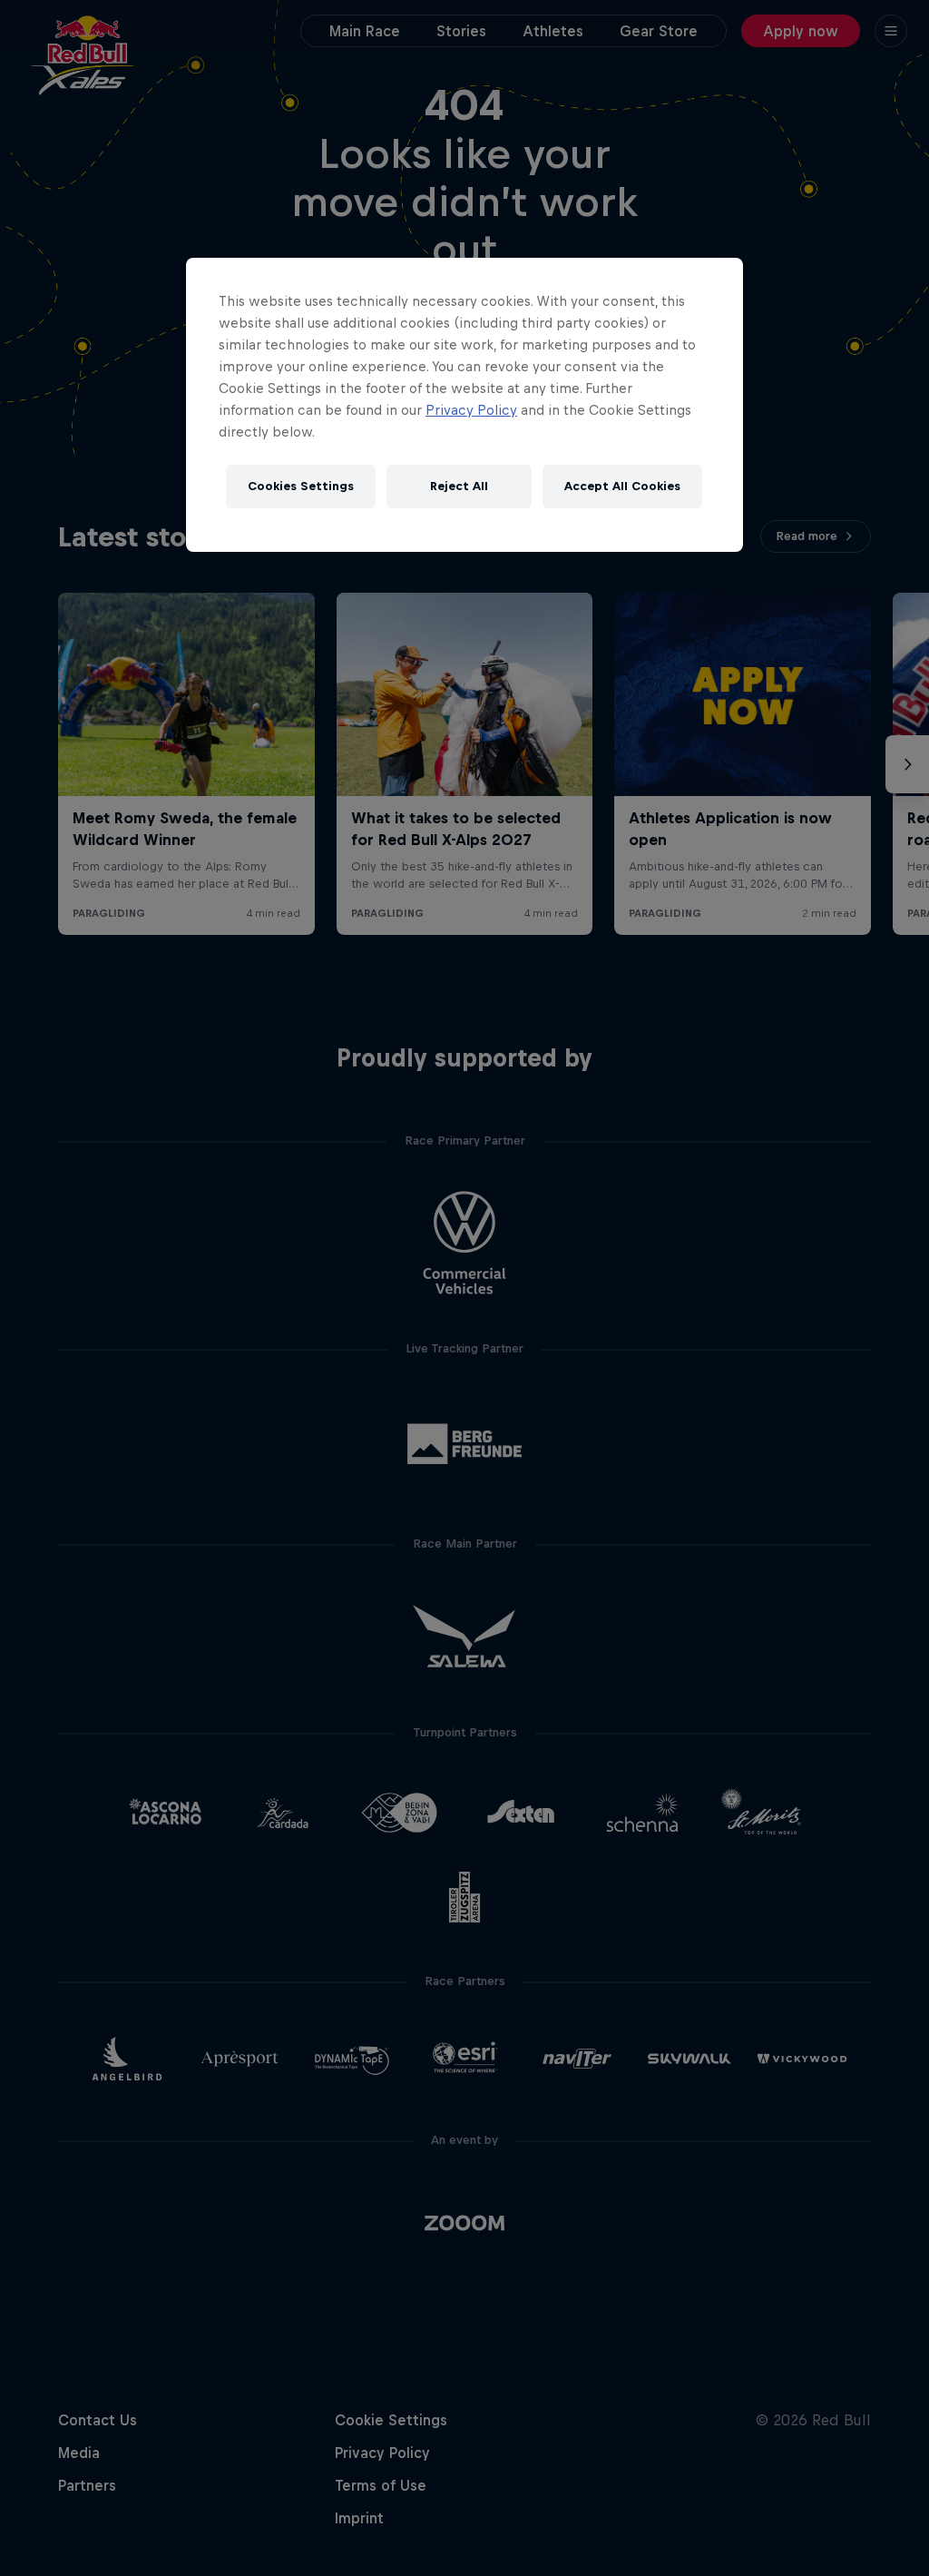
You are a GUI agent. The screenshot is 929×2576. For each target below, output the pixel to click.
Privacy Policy (471, 410)
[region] (464, 405)
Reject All (459, 486)
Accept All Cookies (622, 486)
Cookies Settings (301, 486)
